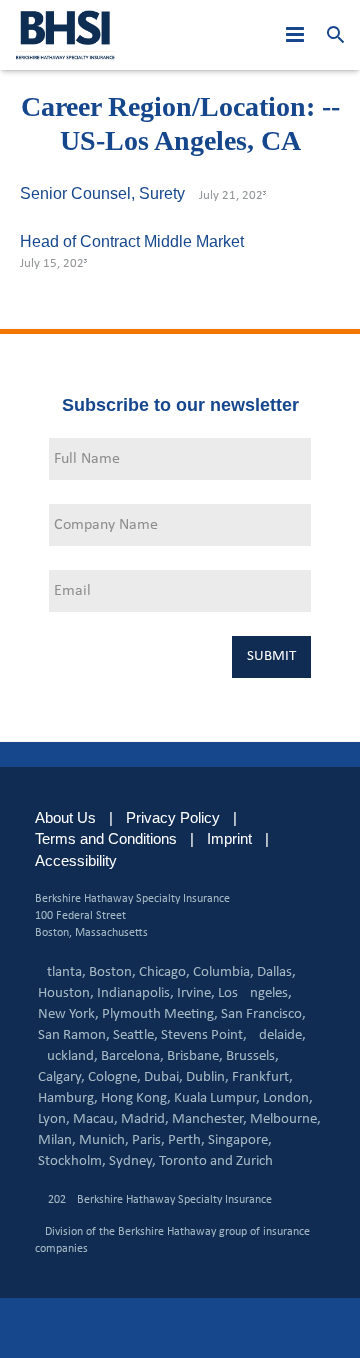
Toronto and (196, 1161)
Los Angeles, (255, 993)
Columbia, (223, 972)
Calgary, (61, 1077)
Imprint (229, 838)
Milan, (57, 1140)
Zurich (254, 1161)
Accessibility (76, 860)
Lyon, (54, 1119)
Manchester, (209, 1119)
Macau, (95, 1119)
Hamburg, (68, 1098)
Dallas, (276, 972)
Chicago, (164, 972)
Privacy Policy (173, 817)
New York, (68, 1014)
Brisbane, (195, 1056)
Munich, (104, 1140)
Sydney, (132, 1161)
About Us (65, 817)
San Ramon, (74, 1035)
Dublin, (207, 1077)
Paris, (148, 1140)
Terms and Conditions (106, 838)
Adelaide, (278, 1035)
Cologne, (114, 1077)
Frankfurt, (262, 1077)
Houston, (66, 993)
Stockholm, (72, 1161)
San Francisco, (263, 1014)
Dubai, (163, 1077)
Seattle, (135, 1035)
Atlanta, (62, 972)
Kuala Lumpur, (217, 1098)
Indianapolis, (135, 993)
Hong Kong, (136, 1098)
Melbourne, (285, 1119)
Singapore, (240, 1140)
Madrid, (145, 1119)
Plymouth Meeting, (160, 1014)
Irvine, (196, 993)
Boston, (112, 972)
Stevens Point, (204, 1035)
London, (288, 1098)
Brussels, (252, 1056)
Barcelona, (132, 1056)
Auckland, (68, 1056)
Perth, (186, 1140)
